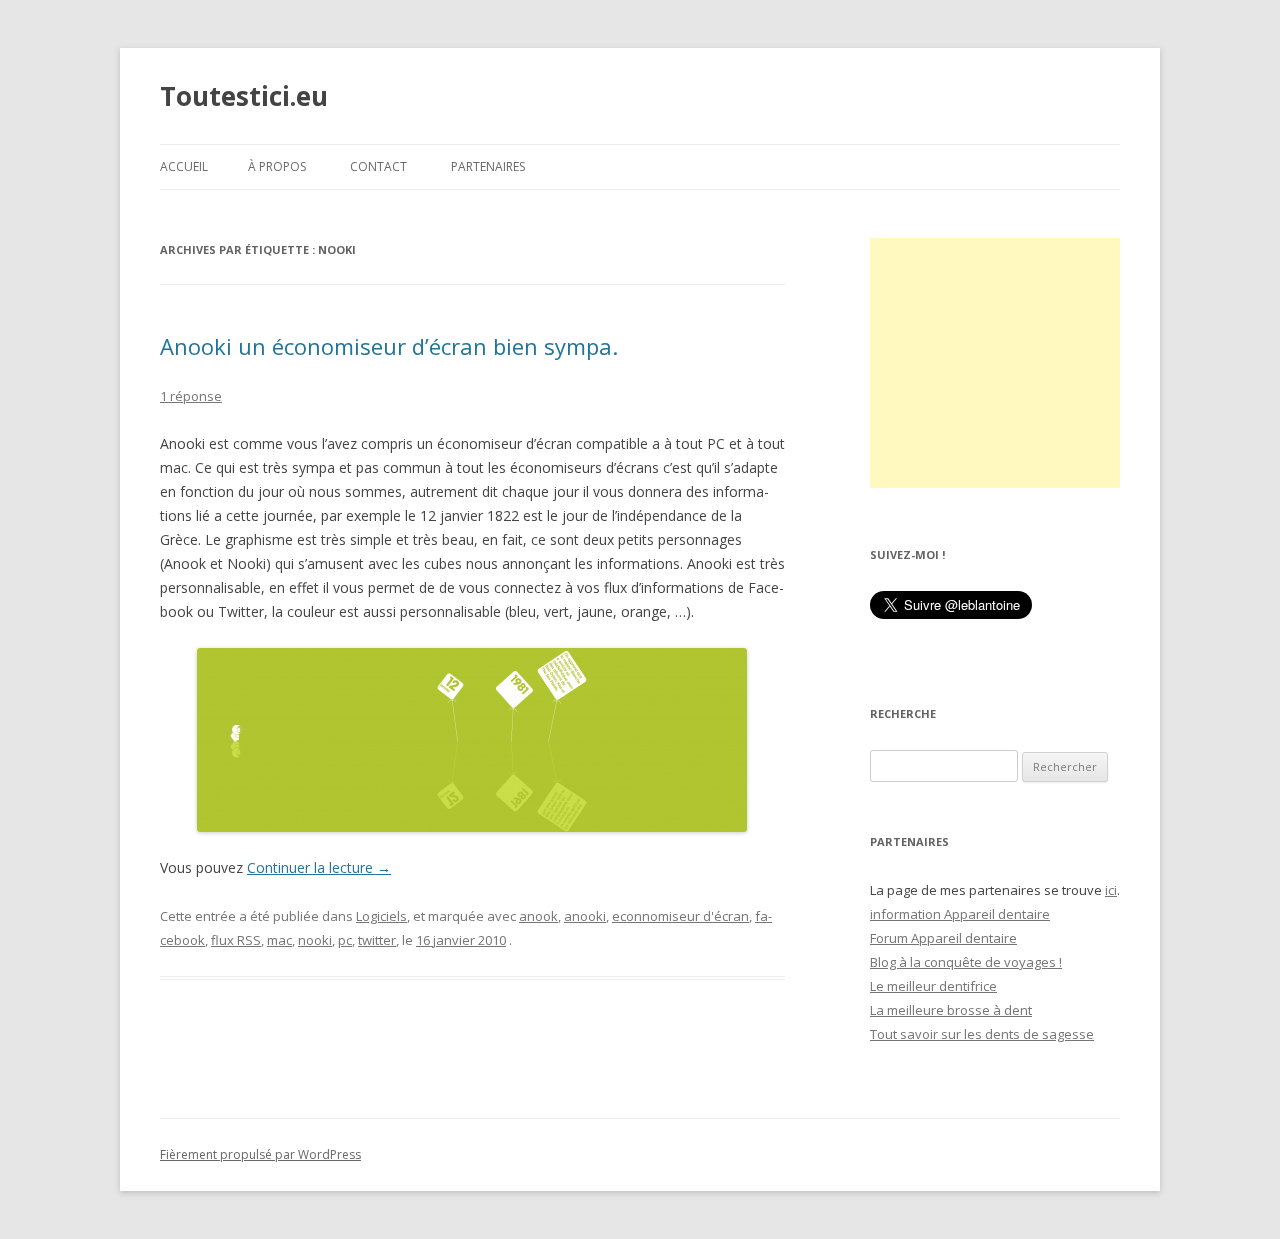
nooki (315, 940)
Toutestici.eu (244, 96)
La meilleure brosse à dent (951, 1010)
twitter (377, 940)
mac (279, 940)
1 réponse (191, 396)
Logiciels (381, 916)
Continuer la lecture (319, 867)
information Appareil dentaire (960, 914)
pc (345, 940)
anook (538, 916)
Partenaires (488, 166)
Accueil (184, 166)
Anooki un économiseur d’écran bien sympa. (389, 346)
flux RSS (236, 940)
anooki (585, 916)
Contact (378, 166)
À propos (277, 166)
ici (1111, 890)
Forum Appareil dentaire (943, 938)
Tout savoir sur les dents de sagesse (982, 1034)
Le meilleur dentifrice (933, 986)
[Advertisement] (995, 363)
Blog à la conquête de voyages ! (966, 962)
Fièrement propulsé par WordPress (260, 1154)
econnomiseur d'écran (680, 916)
